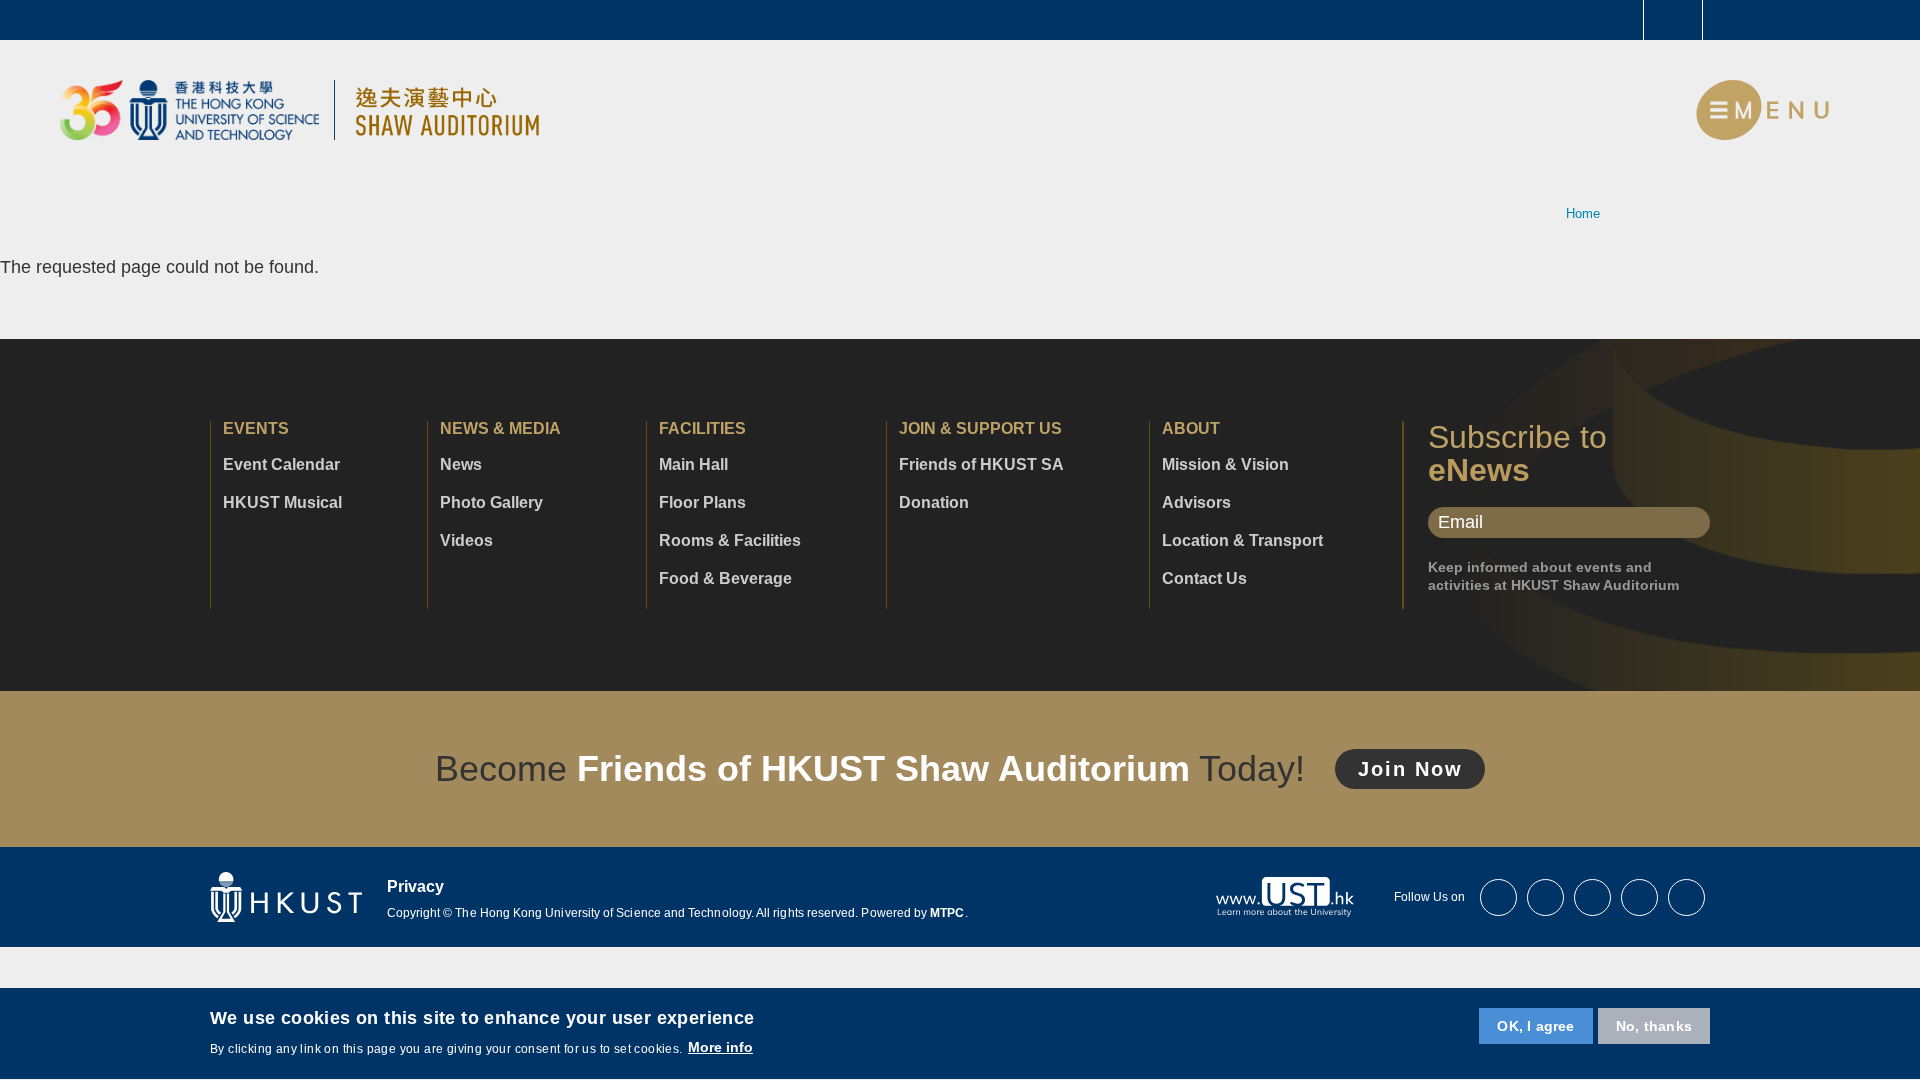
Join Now (1410, 769)
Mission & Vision (1225, 465)
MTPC (947, 913)
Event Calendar (281, 465)
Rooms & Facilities (730, 541)
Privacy (415, 886)
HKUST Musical (282, 503)
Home (1583, 213)
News (461, 465)
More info (720, 1048)
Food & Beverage (725, 579)
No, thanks (1654, 1026)
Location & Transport (1242, 541)
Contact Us (1204, 579)
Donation (934, 503)
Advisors (1196, 503)
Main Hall (693, 465)
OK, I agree (1535, 1026)
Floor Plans (702, 503)
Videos (466, 541)
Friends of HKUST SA (981, 465)
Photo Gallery (491, 503)
